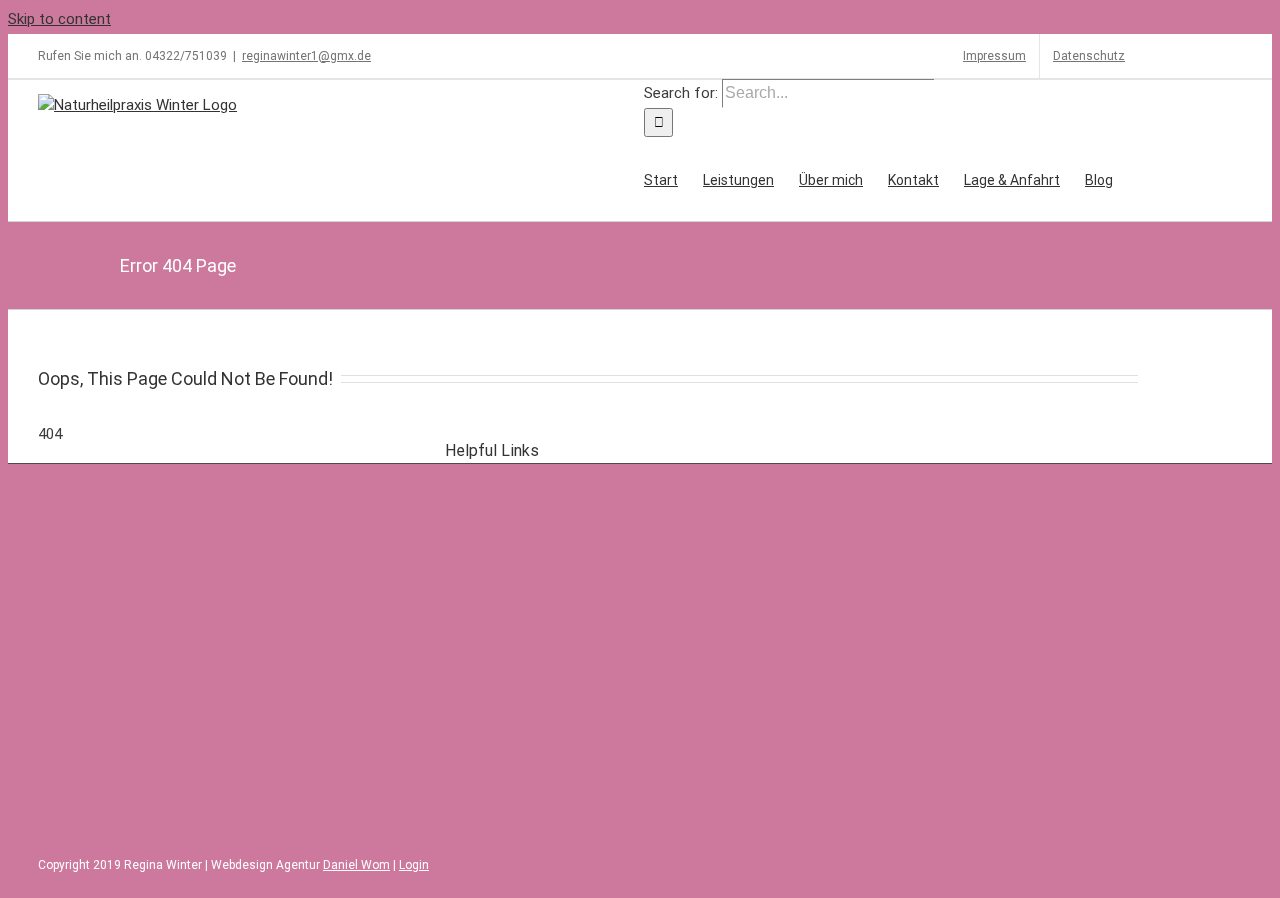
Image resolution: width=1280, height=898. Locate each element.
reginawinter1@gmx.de (306, 56)
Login (414, 865)
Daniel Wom (356, 865)
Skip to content (59, 19)
